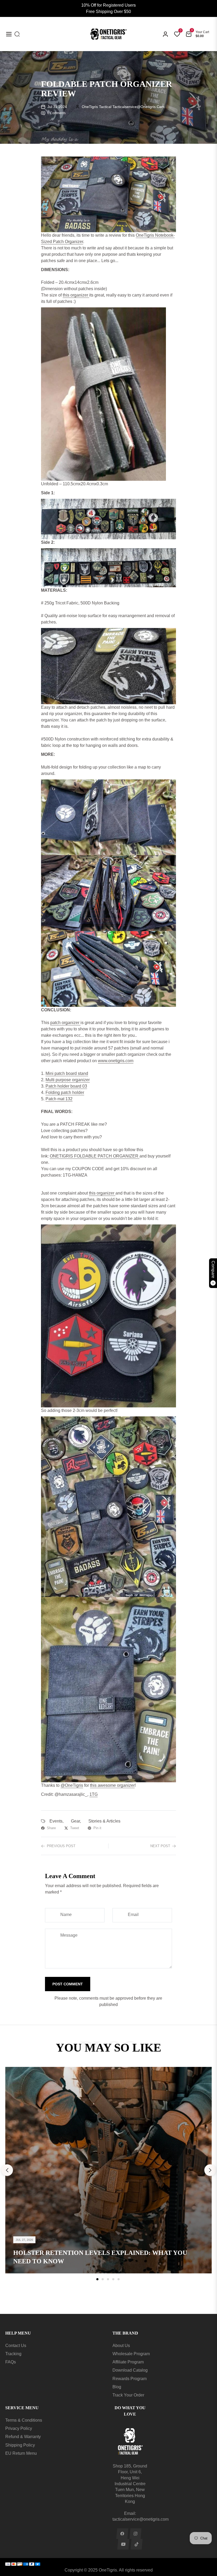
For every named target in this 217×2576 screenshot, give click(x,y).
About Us (121, 2346)
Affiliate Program (128, 2362)
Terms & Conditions (24, 2420)
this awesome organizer (112, 1785)
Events (56, 1821)
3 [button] (108, 2279)
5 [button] (119, 2279)
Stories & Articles (104, 1821)
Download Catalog (130, 2370)
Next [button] (210, 2170)
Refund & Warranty (23, 2437)
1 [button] (97, 2279)
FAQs (11, 2362)
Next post (160, 1846)
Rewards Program (130, 2379)
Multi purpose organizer (68, 1080)
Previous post (61, 1846)
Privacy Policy (19, 2428)
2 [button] (103, 2279)
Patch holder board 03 (66, 1086)
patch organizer (65, 1023)
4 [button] (113, 2279)
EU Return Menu (21, 2453)
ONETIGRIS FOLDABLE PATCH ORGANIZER (95, 1156)
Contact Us (16, 2346)
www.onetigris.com (116, 1061)
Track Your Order (128, 2395)
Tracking (13, 2354)
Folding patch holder (65, 1092)
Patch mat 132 (59, 1099)
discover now (109, 2294)
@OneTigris (72, 1785)
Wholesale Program (131, 2354)
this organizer (76, 295)
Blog (117, 2387)
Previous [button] (7, 2170)
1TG (94, 1794)
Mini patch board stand (67, 1073)
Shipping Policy (20, 2445)
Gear (75, 1821)
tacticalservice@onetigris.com (141, 2519)
